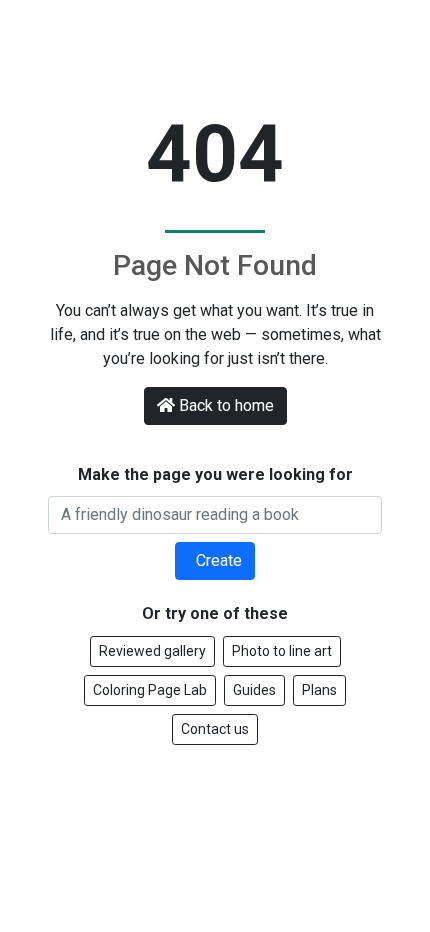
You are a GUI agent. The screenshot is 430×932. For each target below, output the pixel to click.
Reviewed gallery (152, 651)
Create (217, 560)
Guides (254, 690)
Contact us (215, 729)
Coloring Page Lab (150, 690)
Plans (319, 690)
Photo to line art (282, 651)
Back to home (226, 405)
